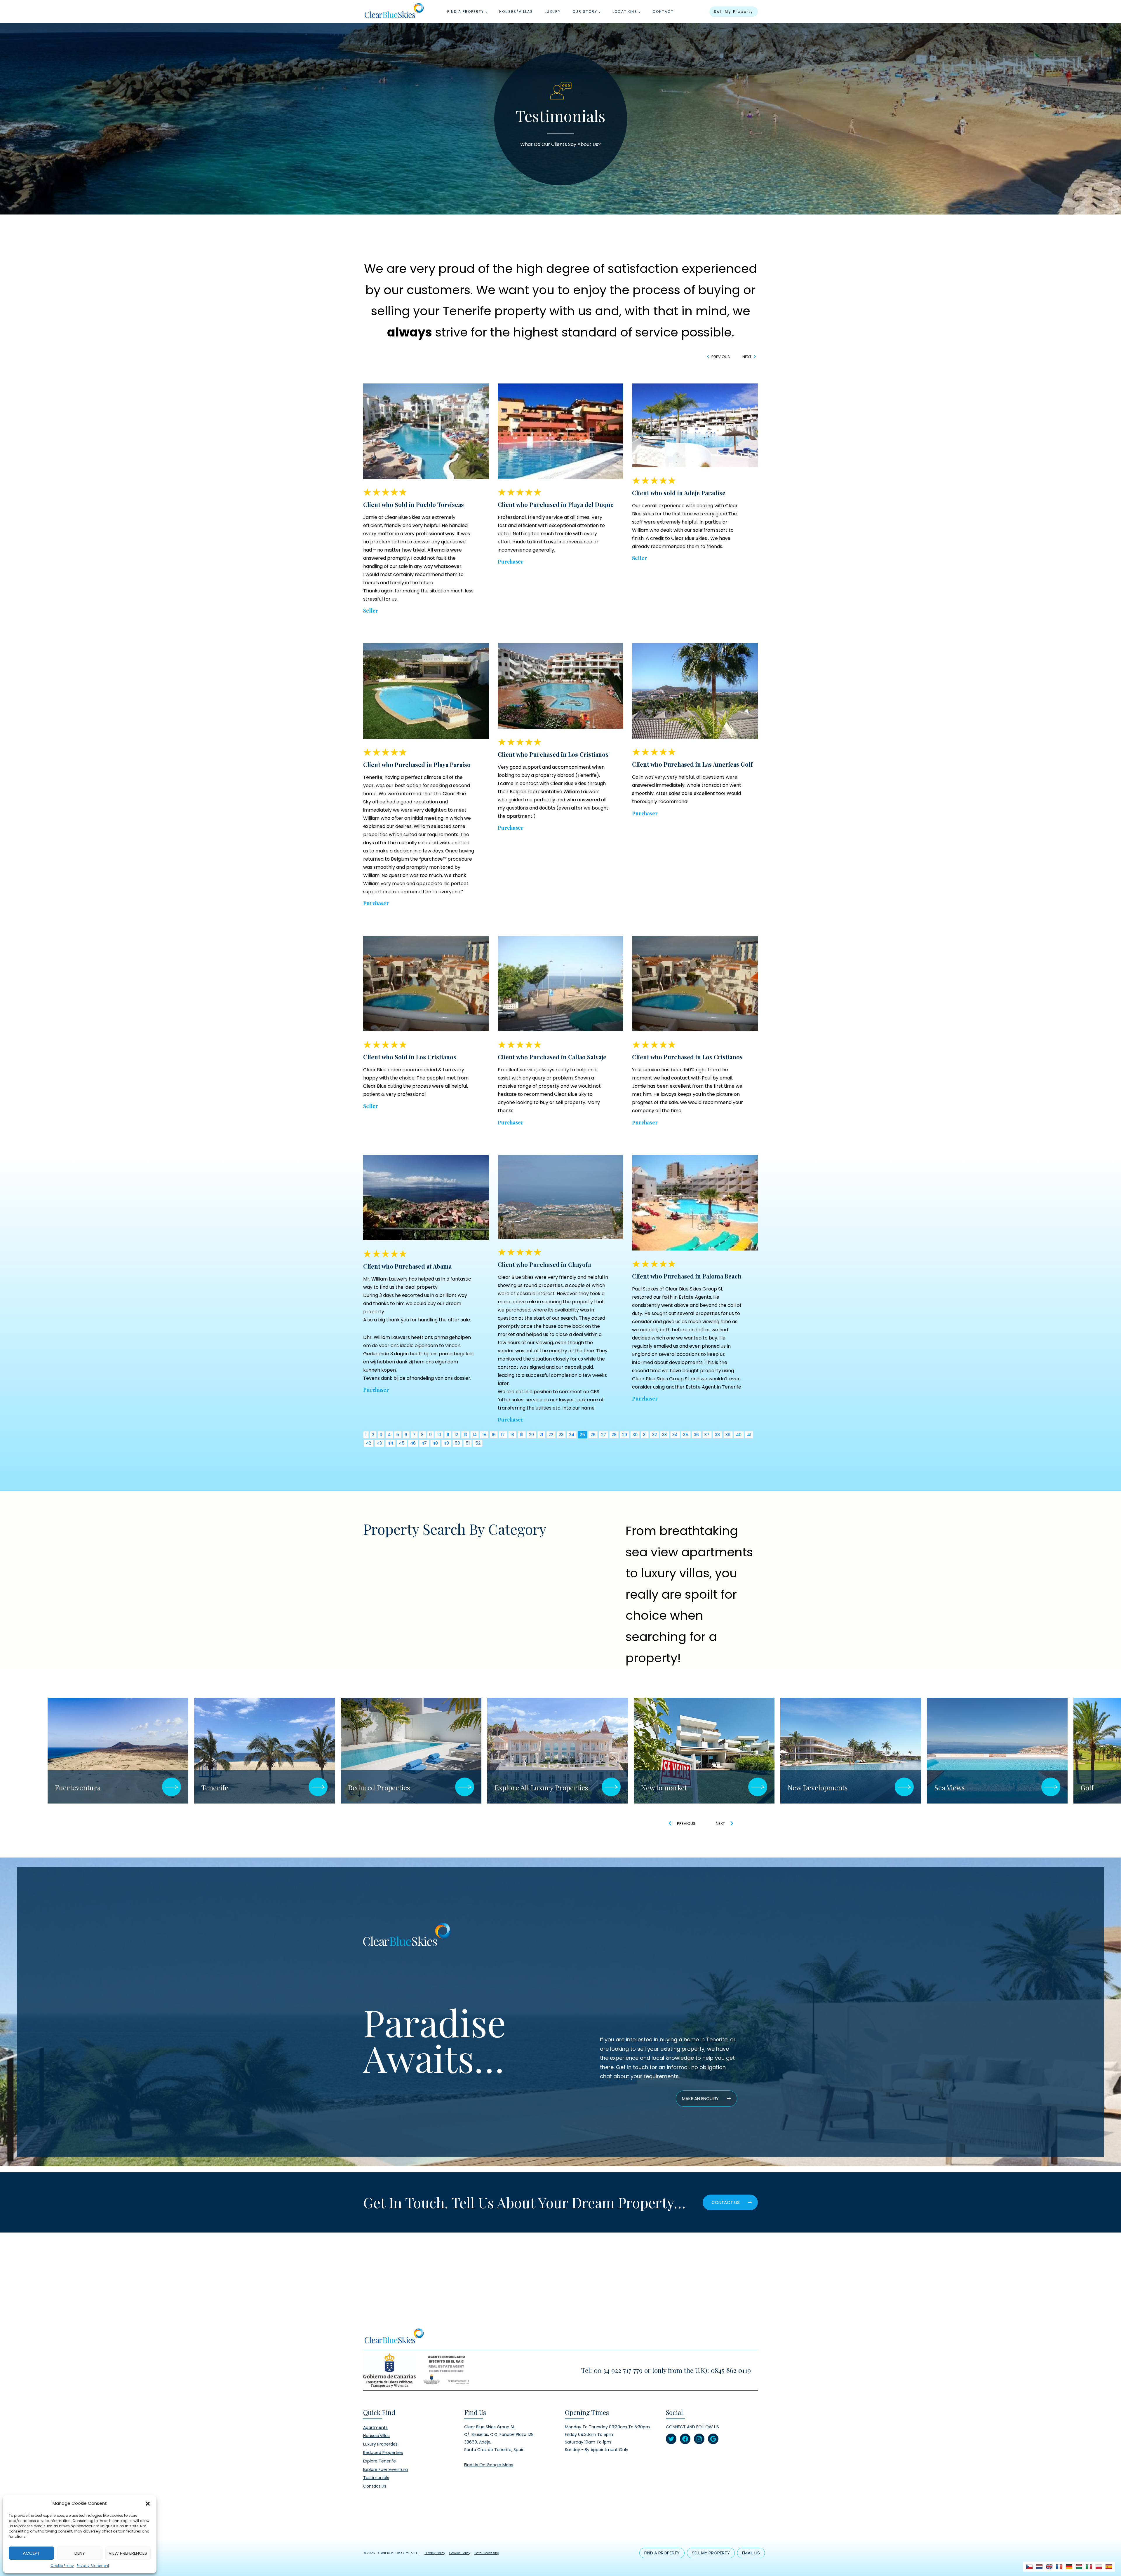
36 (696, 1435)
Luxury (553, 12)
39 (728, 1435)
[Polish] (1099, 2567)
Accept (31, 2553)
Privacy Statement (93, 2566)
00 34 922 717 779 (618, 2370)
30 (635, 1435)
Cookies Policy (460, 2553)
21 (541, 1435)
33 (664, 1435)
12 (456, 1435)
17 (503, 1435)
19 (522, 1435)
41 (749, 1435)
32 (655, 1435)
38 (717, 1435)
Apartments (375, 2427)
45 (402, 1443)
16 (494, 1435)
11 (448, 1435)
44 (390, 1443)
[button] (148, 2503)
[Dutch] (1039, 2567)
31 (645, 1435)
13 (465, 1435)
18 (512, 1435)
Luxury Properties (380, 2444)
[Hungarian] (1079, 2567)
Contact (663, 12)
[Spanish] (1109, 2567)
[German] (1069, 2567)
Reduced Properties (383, 2453)
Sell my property (734, 12)
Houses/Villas (516, 12)
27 (604, 1435)
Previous (721, 357)
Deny (80, 2553)
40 (739, 1435)
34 (675, 1435)
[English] (1049, 2567)
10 (439, 1435)
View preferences (128, 2553)
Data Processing (487, 2553)
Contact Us (375, 2486)
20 (531, 1435)
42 (368, 1443)
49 (446, 1443)
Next (747, 357)
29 (625, 1435)
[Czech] (1029, 2567)
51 (468, 1443)
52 (478, 1443)
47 (424, 1443)
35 (686, 1435)
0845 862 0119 (731, 2370)
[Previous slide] (670, 1823)
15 (484, 1435)
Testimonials (376, 2478)
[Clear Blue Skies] (394, 12)
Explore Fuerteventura (385, 2469)
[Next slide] (732, 1823)
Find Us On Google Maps (489, 2465)
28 (614, 1435)
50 (457, 1443)
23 (561, 1435)
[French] (1059, 2567)
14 (475, 1435)
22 (551, 1435)
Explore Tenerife (380, 2461)
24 (572, 1435)
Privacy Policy (435, 2553)
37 (707, 1435)
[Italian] (1089, 2567)
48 (435, 1443)
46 (413, 1443)
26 (593, 1435)
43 (379, 1443)
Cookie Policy (62, 2566)
